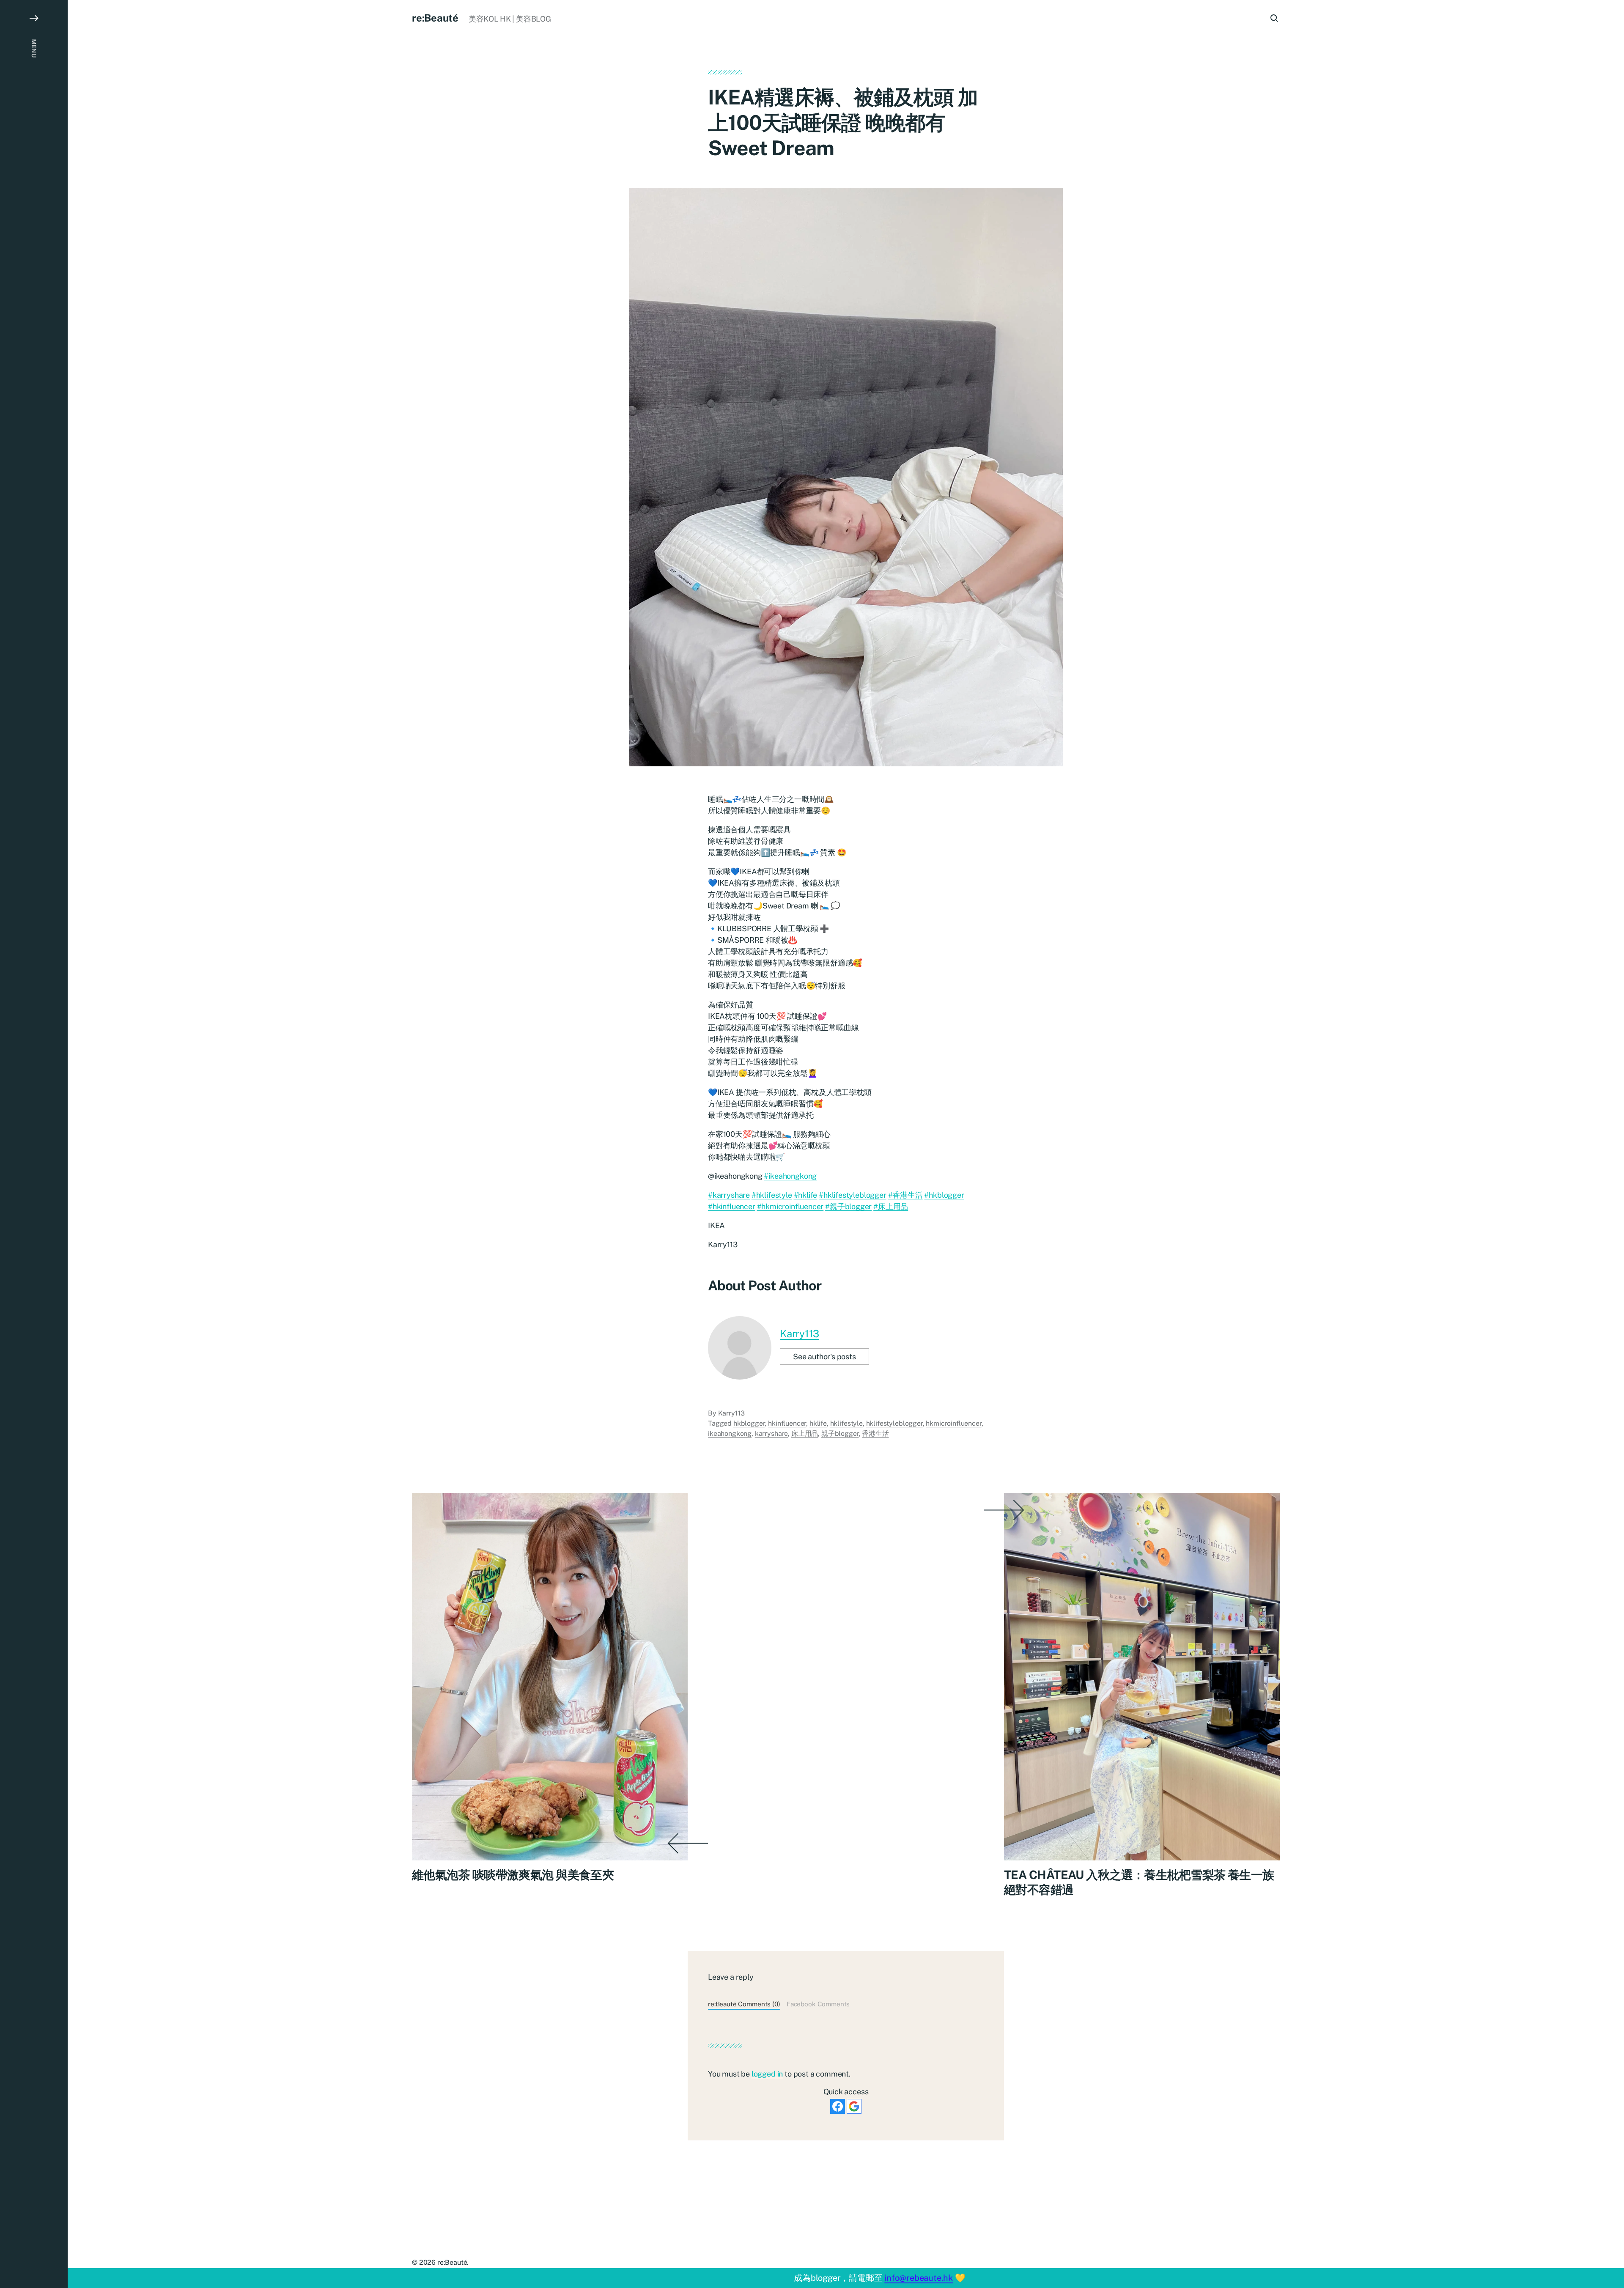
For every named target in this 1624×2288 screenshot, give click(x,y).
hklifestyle (846, 1423)
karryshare (771, 1433)
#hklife (806, 1195)
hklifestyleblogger (894, 1423)
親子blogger (840, 1433)
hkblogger (749, 1423)
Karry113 (800, 1333)
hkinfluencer (787, 1423)
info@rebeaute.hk (919, 2278)
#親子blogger (848, 1206)
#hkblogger (944, 1195)
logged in (767, 2074)
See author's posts (824, 1357)
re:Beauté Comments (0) (744, 2004)
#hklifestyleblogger (853, 1195)
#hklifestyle (772, 1195)
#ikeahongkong (790, 1176)
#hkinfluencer (732, 1206)
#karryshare (729, 1195)
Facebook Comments (818, 2004)
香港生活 (875, 1433)
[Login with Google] (854, 2106)
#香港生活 (905, 1195)
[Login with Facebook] (838, 2106)
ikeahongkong (730, 1433)
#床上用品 (891, 1206)
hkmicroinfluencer (953, 1423)
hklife (818, 1423)
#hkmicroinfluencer (790, 1206)
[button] (34, 1144)
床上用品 (805, 1433)
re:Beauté (435, 18)
